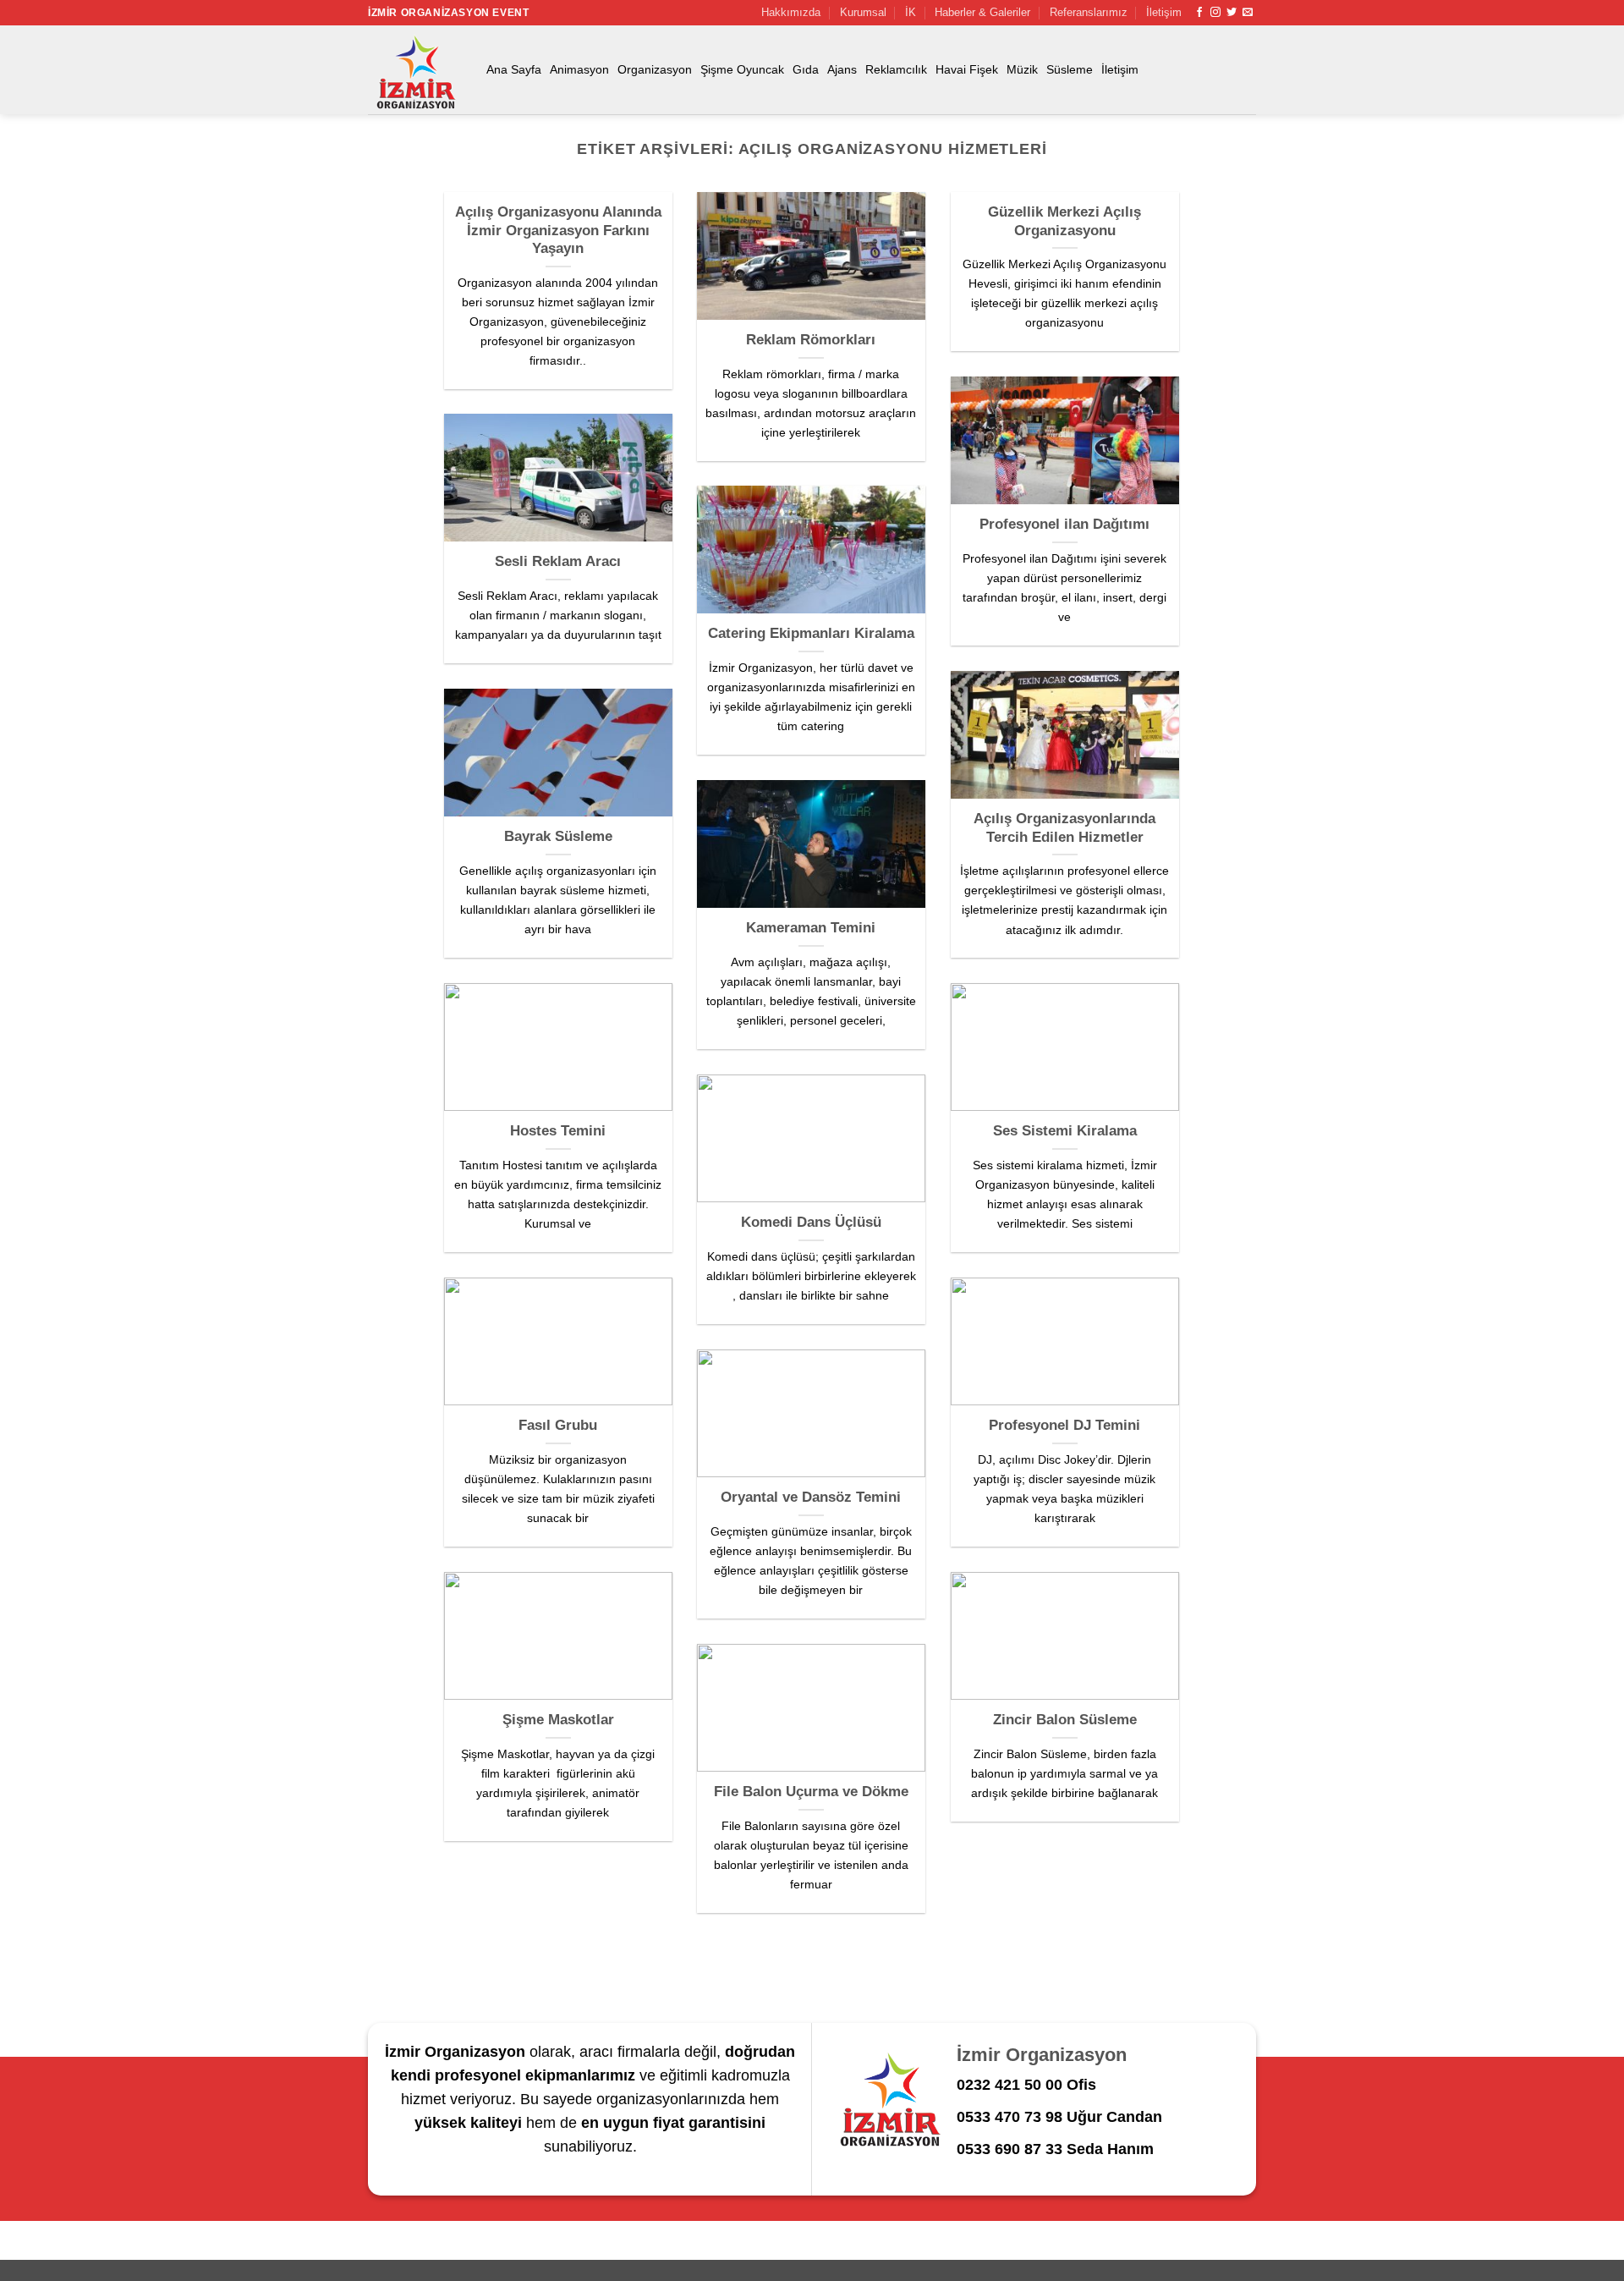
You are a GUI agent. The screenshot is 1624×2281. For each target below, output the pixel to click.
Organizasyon (655, 69)
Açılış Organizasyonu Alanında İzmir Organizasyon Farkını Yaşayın (558, 230)
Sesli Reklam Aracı (558, 561)
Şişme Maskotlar (558, 1720)
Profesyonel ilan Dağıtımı (1064, 524)
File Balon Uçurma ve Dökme (811, 1792)
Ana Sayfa (514, 69)
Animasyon (579, 69)
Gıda (806, 69)
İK (911, 12)
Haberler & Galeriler (982, 12)
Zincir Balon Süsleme (1065, 1720)
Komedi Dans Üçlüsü (811, 1222)
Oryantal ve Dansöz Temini (811, 1497)
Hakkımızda (791, 12)
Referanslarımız (1089, 12)
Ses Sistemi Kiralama (1065, 1131)
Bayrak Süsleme (558, 836)
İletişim (1164, 12)
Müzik (1022, 69)
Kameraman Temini (811, 928)
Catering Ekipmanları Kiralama (811, 633)
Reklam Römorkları (811, 340)
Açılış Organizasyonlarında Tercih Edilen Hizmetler (1064, 828)
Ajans (842, 69)
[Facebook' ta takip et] (1199, 13)
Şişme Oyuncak (742, 69)
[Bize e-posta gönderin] (1248, 13)
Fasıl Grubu (558, 1425)
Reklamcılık (896, 69)
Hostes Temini (558, 1131)
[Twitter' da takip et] (1232, 13)
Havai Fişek (967, 69)
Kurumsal (863, 12)
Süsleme (1070, 69)
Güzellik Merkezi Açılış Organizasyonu (1064, 221)
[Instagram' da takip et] (1215, 13)
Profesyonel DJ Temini (1064, 1425)
